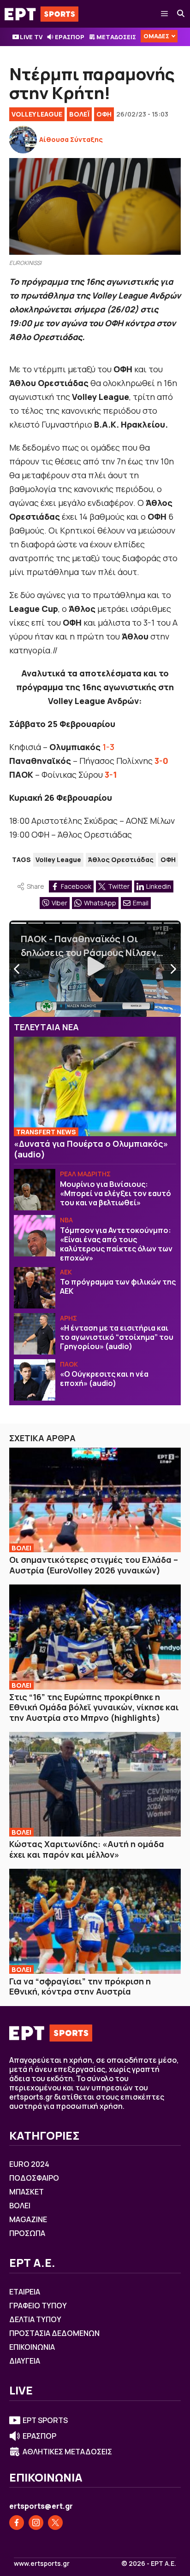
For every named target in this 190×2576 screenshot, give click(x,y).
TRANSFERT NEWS (46, 1132)
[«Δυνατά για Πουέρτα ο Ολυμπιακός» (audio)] (95, 1086)
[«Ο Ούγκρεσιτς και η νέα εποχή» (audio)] (35, 1380)
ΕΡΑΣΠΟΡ (70, 37)
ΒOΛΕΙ (21, 1548)
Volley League (37, 114)
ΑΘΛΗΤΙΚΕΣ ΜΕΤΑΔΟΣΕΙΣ (67, 2452)
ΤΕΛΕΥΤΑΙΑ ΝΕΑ (46, 1027)
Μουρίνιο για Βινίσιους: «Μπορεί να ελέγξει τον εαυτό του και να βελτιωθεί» (116, 1193)
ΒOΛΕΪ (79, 114)
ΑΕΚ (66, 1272)
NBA (66, 1220)
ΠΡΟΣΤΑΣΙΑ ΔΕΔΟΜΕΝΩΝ (54, 2333)
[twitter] (55, 2523)
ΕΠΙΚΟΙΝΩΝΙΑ (32, 2347)
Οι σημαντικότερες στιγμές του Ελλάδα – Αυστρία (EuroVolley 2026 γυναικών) (94, 1565)
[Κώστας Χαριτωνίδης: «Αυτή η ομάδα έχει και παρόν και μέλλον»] (95, 1784)
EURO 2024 (29, 2164)
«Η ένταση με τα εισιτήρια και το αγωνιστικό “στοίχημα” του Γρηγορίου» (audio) (117, 1337)
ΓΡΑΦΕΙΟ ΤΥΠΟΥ (38, 2306)
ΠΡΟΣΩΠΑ (27, 2233)
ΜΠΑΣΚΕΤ (27, 2192)
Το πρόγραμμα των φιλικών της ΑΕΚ (118, 1286)
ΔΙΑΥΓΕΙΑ (25, 2361)
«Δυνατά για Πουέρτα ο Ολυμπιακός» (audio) (91, 1149)
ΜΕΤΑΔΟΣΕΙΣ (116, 37)
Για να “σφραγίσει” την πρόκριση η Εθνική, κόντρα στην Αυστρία (80, 1986)
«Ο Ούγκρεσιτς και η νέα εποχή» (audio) (104, 1379)
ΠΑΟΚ (69, 1364)
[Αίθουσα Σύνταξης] (23, 140)
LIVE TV (31, 37)
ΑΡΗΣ (68, 1318)
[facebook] (17, 2523)
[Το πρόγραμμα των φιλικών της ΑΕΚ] (35, 1288)
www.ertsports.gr (42, 2564)
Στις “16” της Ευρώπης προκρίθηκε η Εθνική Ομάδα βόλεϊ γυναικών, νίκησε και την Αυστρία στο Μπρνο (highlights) (94, 1707)
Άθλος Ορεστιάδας (121, 860)
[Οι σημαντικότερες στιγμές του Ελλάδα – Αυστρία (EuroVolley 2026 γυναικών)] (95, 1500)
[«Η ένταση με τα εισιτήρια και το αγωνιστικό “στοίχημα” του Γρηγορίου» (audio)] (35, 1334)
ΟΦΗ (104, 114)
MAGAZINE (28, 2219)
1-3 (108, 747)
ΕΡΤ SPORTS (45, 2420)
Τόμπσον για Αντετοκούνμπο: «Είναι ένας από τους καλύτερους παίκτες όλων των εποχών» (116, 1244)
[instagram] (36, 2523)
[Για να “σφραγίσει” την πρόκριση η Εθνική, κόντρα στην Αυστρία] (95, 1921)
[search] (181, 14)
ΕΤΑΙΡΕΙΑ (25, 2292)
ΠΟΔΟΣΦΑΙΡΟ (34, 2178)
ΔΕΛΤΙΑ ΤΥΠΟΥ (35, 2319)
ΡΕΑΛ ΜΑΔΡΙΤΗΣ (85, 1174)
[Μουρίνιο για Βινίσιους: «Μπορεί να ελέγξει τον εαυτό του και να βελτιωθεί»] (35, 1190)
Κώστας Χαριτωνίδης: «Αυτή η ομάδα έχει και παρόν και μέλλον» (87, 1849)
